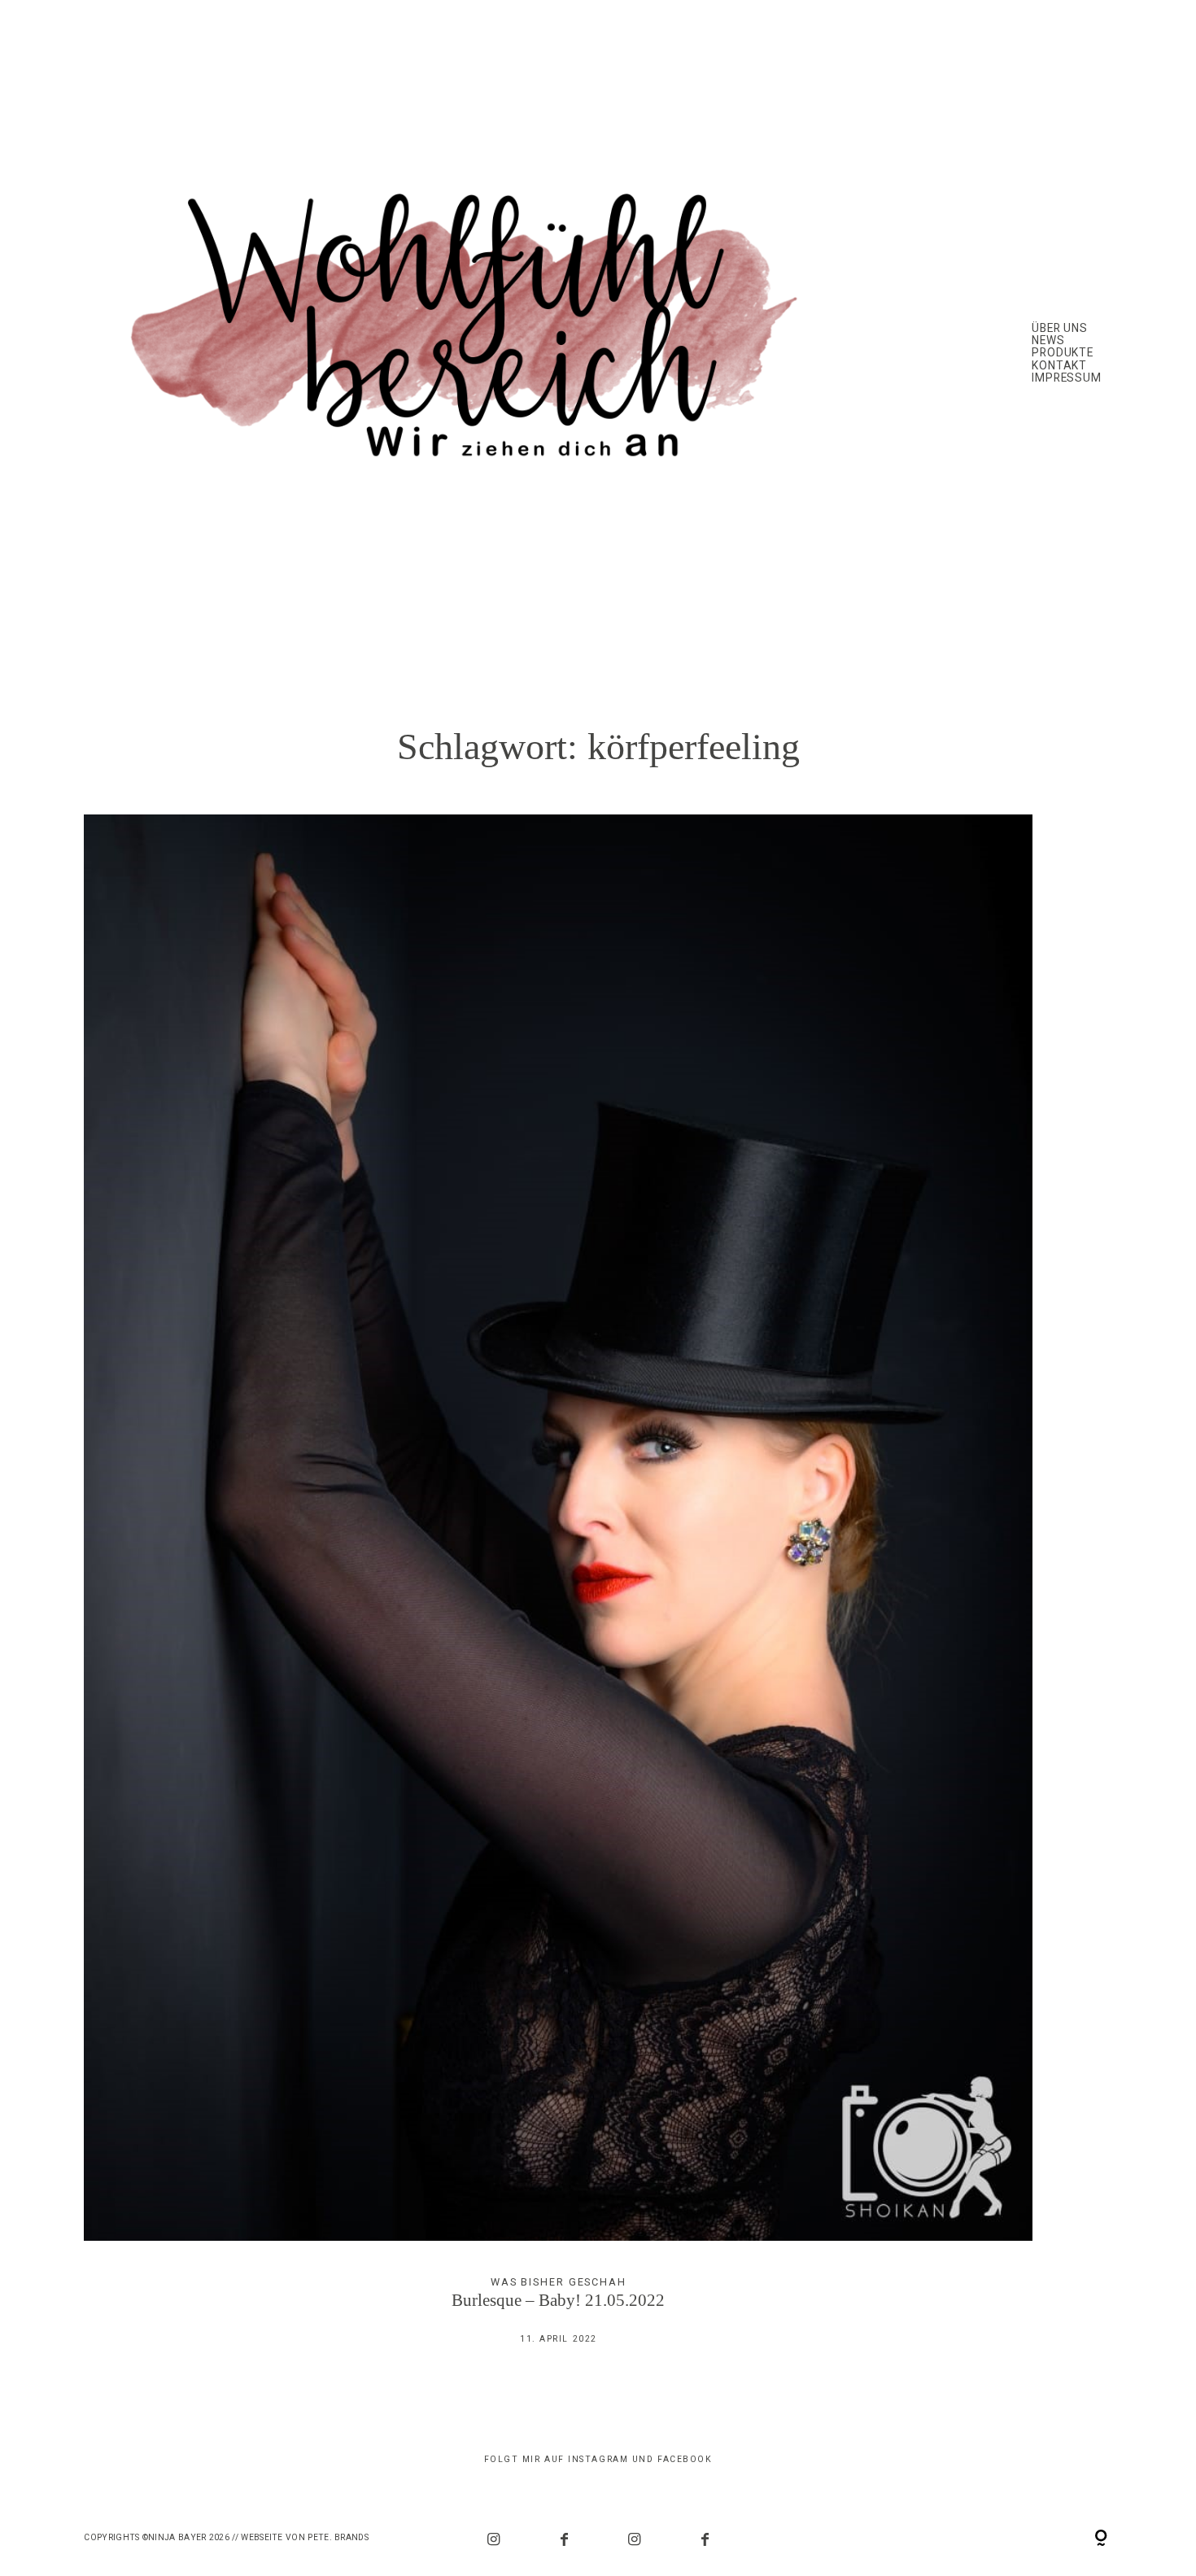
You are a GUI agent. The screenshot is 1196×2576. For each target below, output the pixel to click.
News (1048, 341)
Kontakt (1060, 366)
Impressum (1067, 378)
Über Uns (1060, 328)
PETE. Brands (338, 2537)
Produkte (1063, 353)
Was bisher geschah (559, 2282)
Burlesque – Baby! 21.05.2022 (558, 1592)
